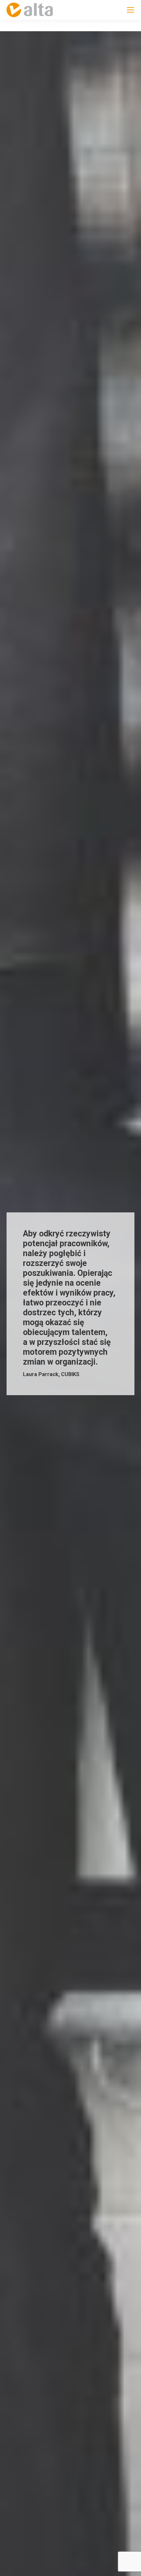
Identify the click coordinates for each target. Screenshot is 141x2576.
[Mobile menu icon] (131, 10)
